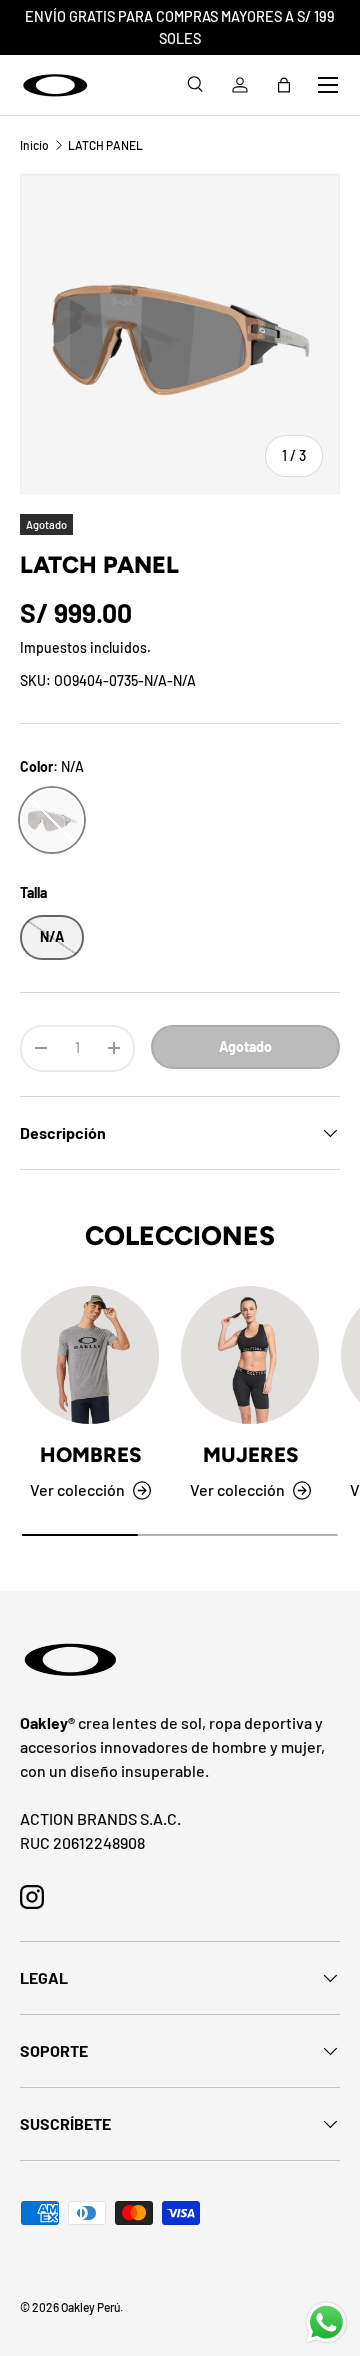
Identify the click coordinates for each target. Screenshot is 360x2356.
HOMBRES (90, 1454)
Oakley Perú (90, 2307)
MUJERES (250, 1454)
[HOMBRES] (90, 1355)
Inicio (34, 145)
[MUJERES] (250, 1355)
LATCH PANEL (105, 145)
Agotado (245, 1046)
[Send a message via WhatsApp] (326, 2322)
